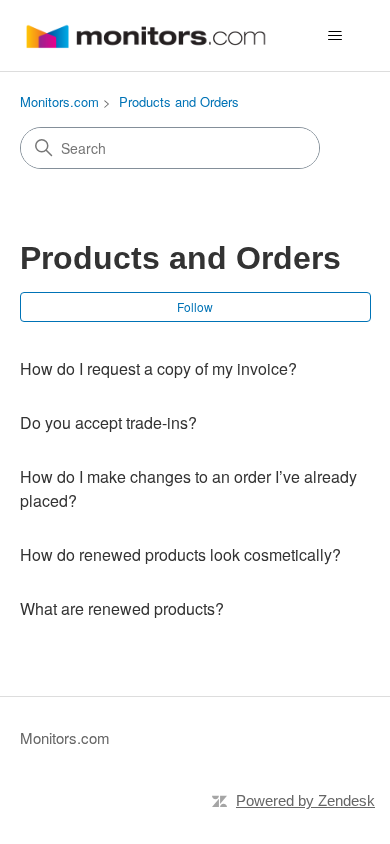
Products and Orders (179, 101)
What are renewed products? (122, 608)
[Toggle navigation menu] (335, 36)
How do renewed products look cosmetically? (180, 554)
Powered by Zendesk (305, 800)
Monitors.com (59, 101)
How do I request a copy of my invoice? (158, 368)
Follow (195, 306)
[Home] (146, 35)
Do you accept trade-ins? (108, 422)
